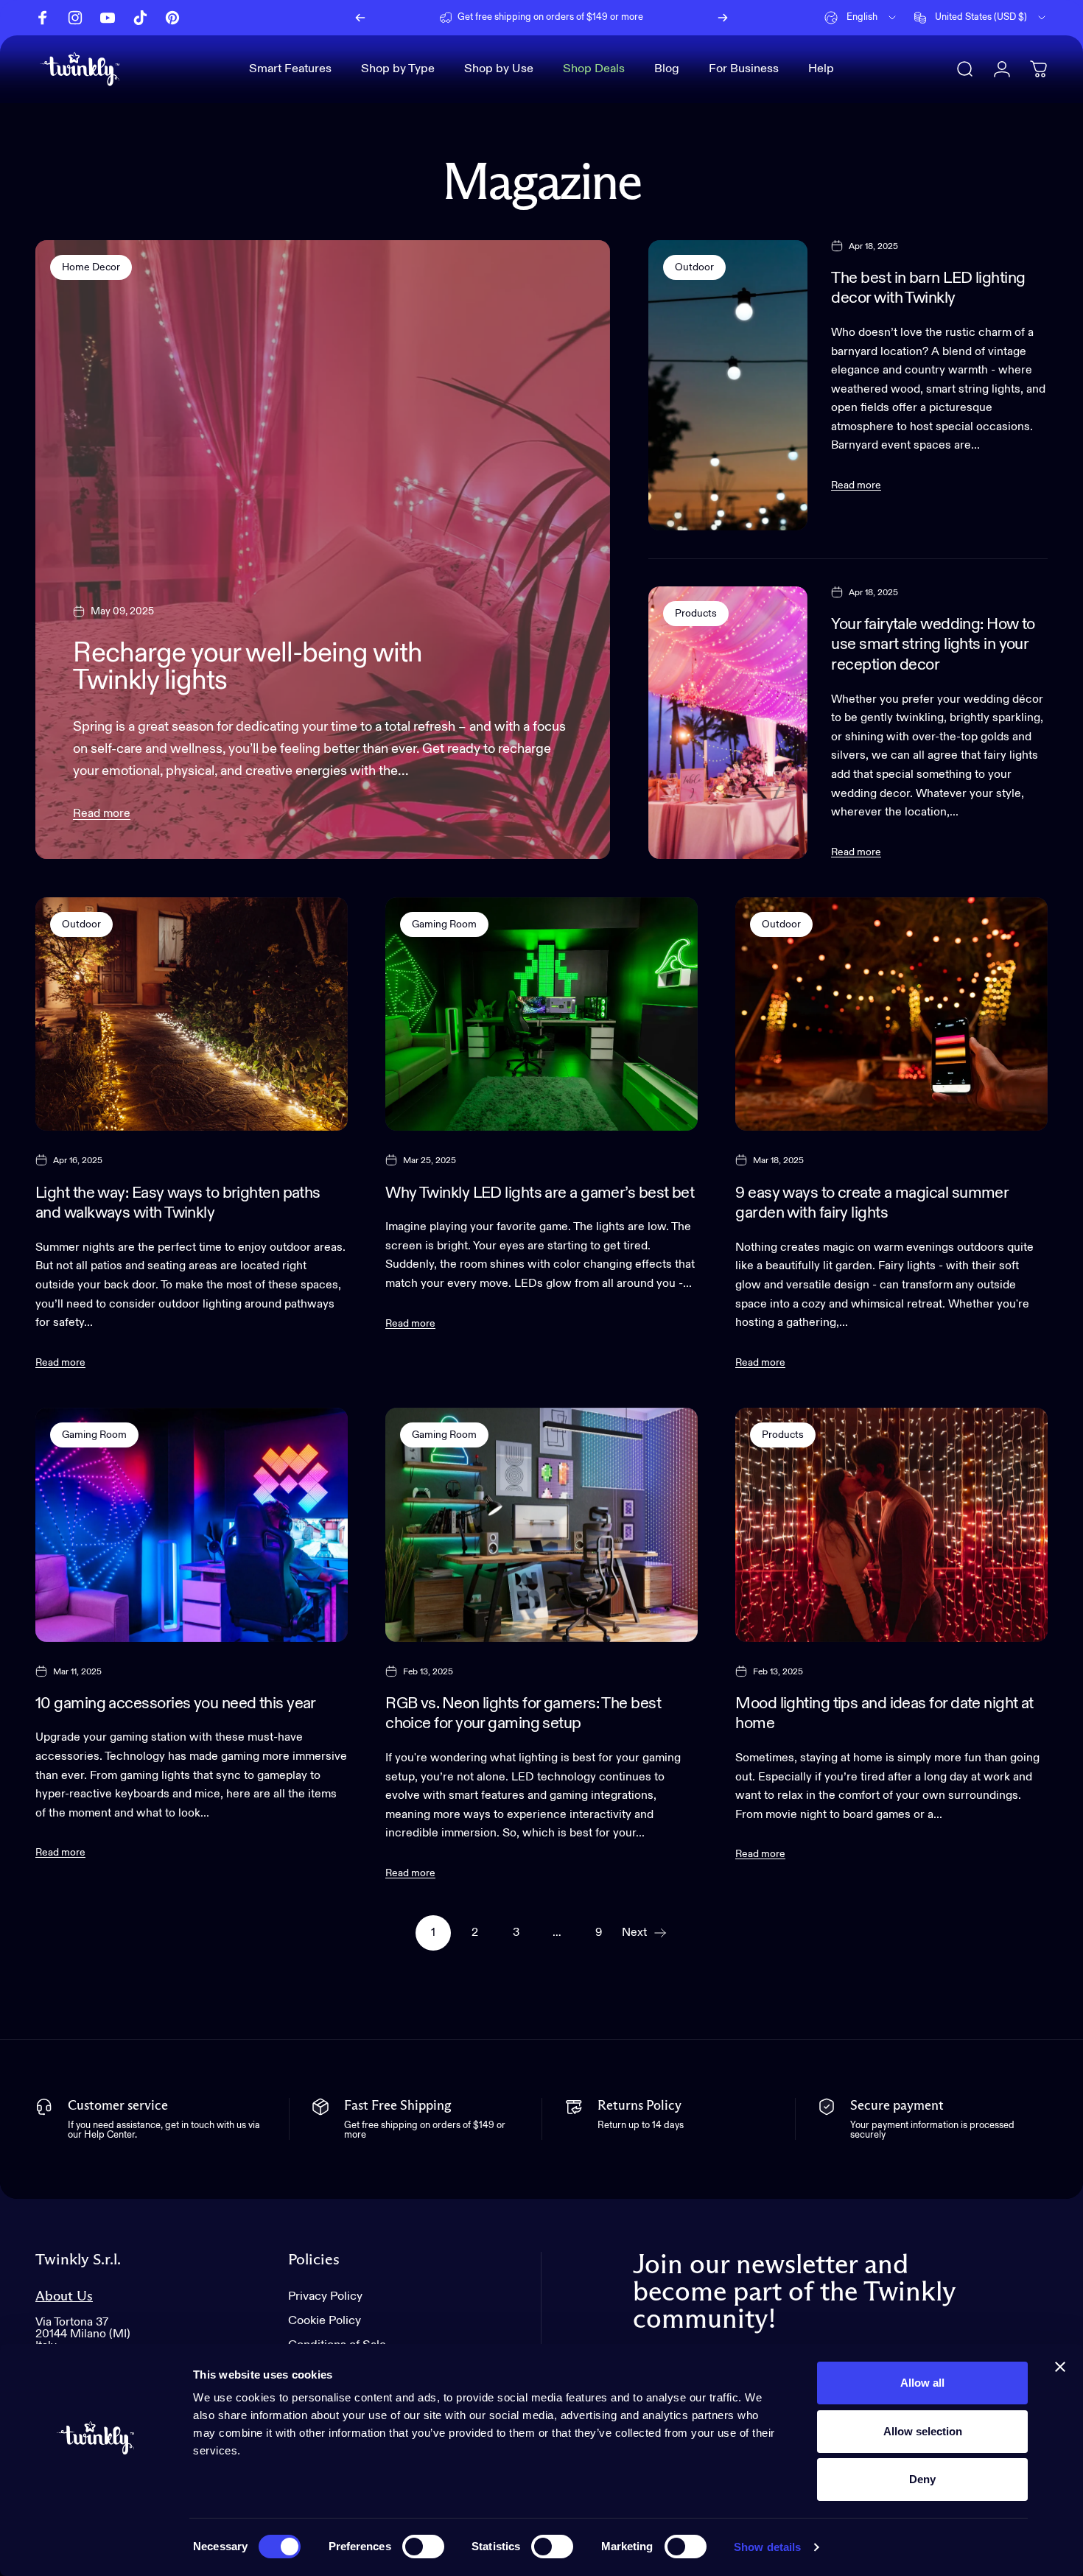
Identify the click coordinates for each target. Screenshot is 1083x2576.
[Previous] (360, 18)
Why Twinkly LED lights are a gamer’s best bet (540, 1193)
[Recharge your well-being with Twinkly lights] (323, 550)
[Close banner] (1060, 2367)
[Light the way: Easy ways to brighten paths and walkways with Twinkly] (192, 1014)
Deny (922, 2479)
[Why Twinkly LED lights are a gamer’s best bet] (541, 1014)
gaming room (444, 924)
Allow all (922, 2383)
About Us (64, 2296)
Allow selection (923, 2431)
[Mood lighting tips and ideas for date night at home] (891, 1525)
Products (696, 614)
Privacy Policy (325, 2296)
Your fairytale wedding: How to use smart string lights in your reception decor (933, 645)
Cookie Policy (325, 2321)
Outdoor (694, 267)
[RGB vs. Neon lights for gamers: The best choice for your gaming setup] (541, 1525)
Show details (767, 2547)
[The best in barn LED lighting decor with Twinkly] (728, 386)
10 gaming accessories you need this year (176, 1704)
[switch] (423, 2547)
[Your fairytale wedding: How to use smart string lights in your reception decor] (728, 723)
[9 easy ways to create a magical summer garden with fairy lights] (891, 1014)
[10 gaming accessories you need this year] (192, 1525)
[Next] (723, 18)
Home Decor (91, 267)
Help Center (655, 17)
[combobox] (861, 18)
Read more (102, 814)
